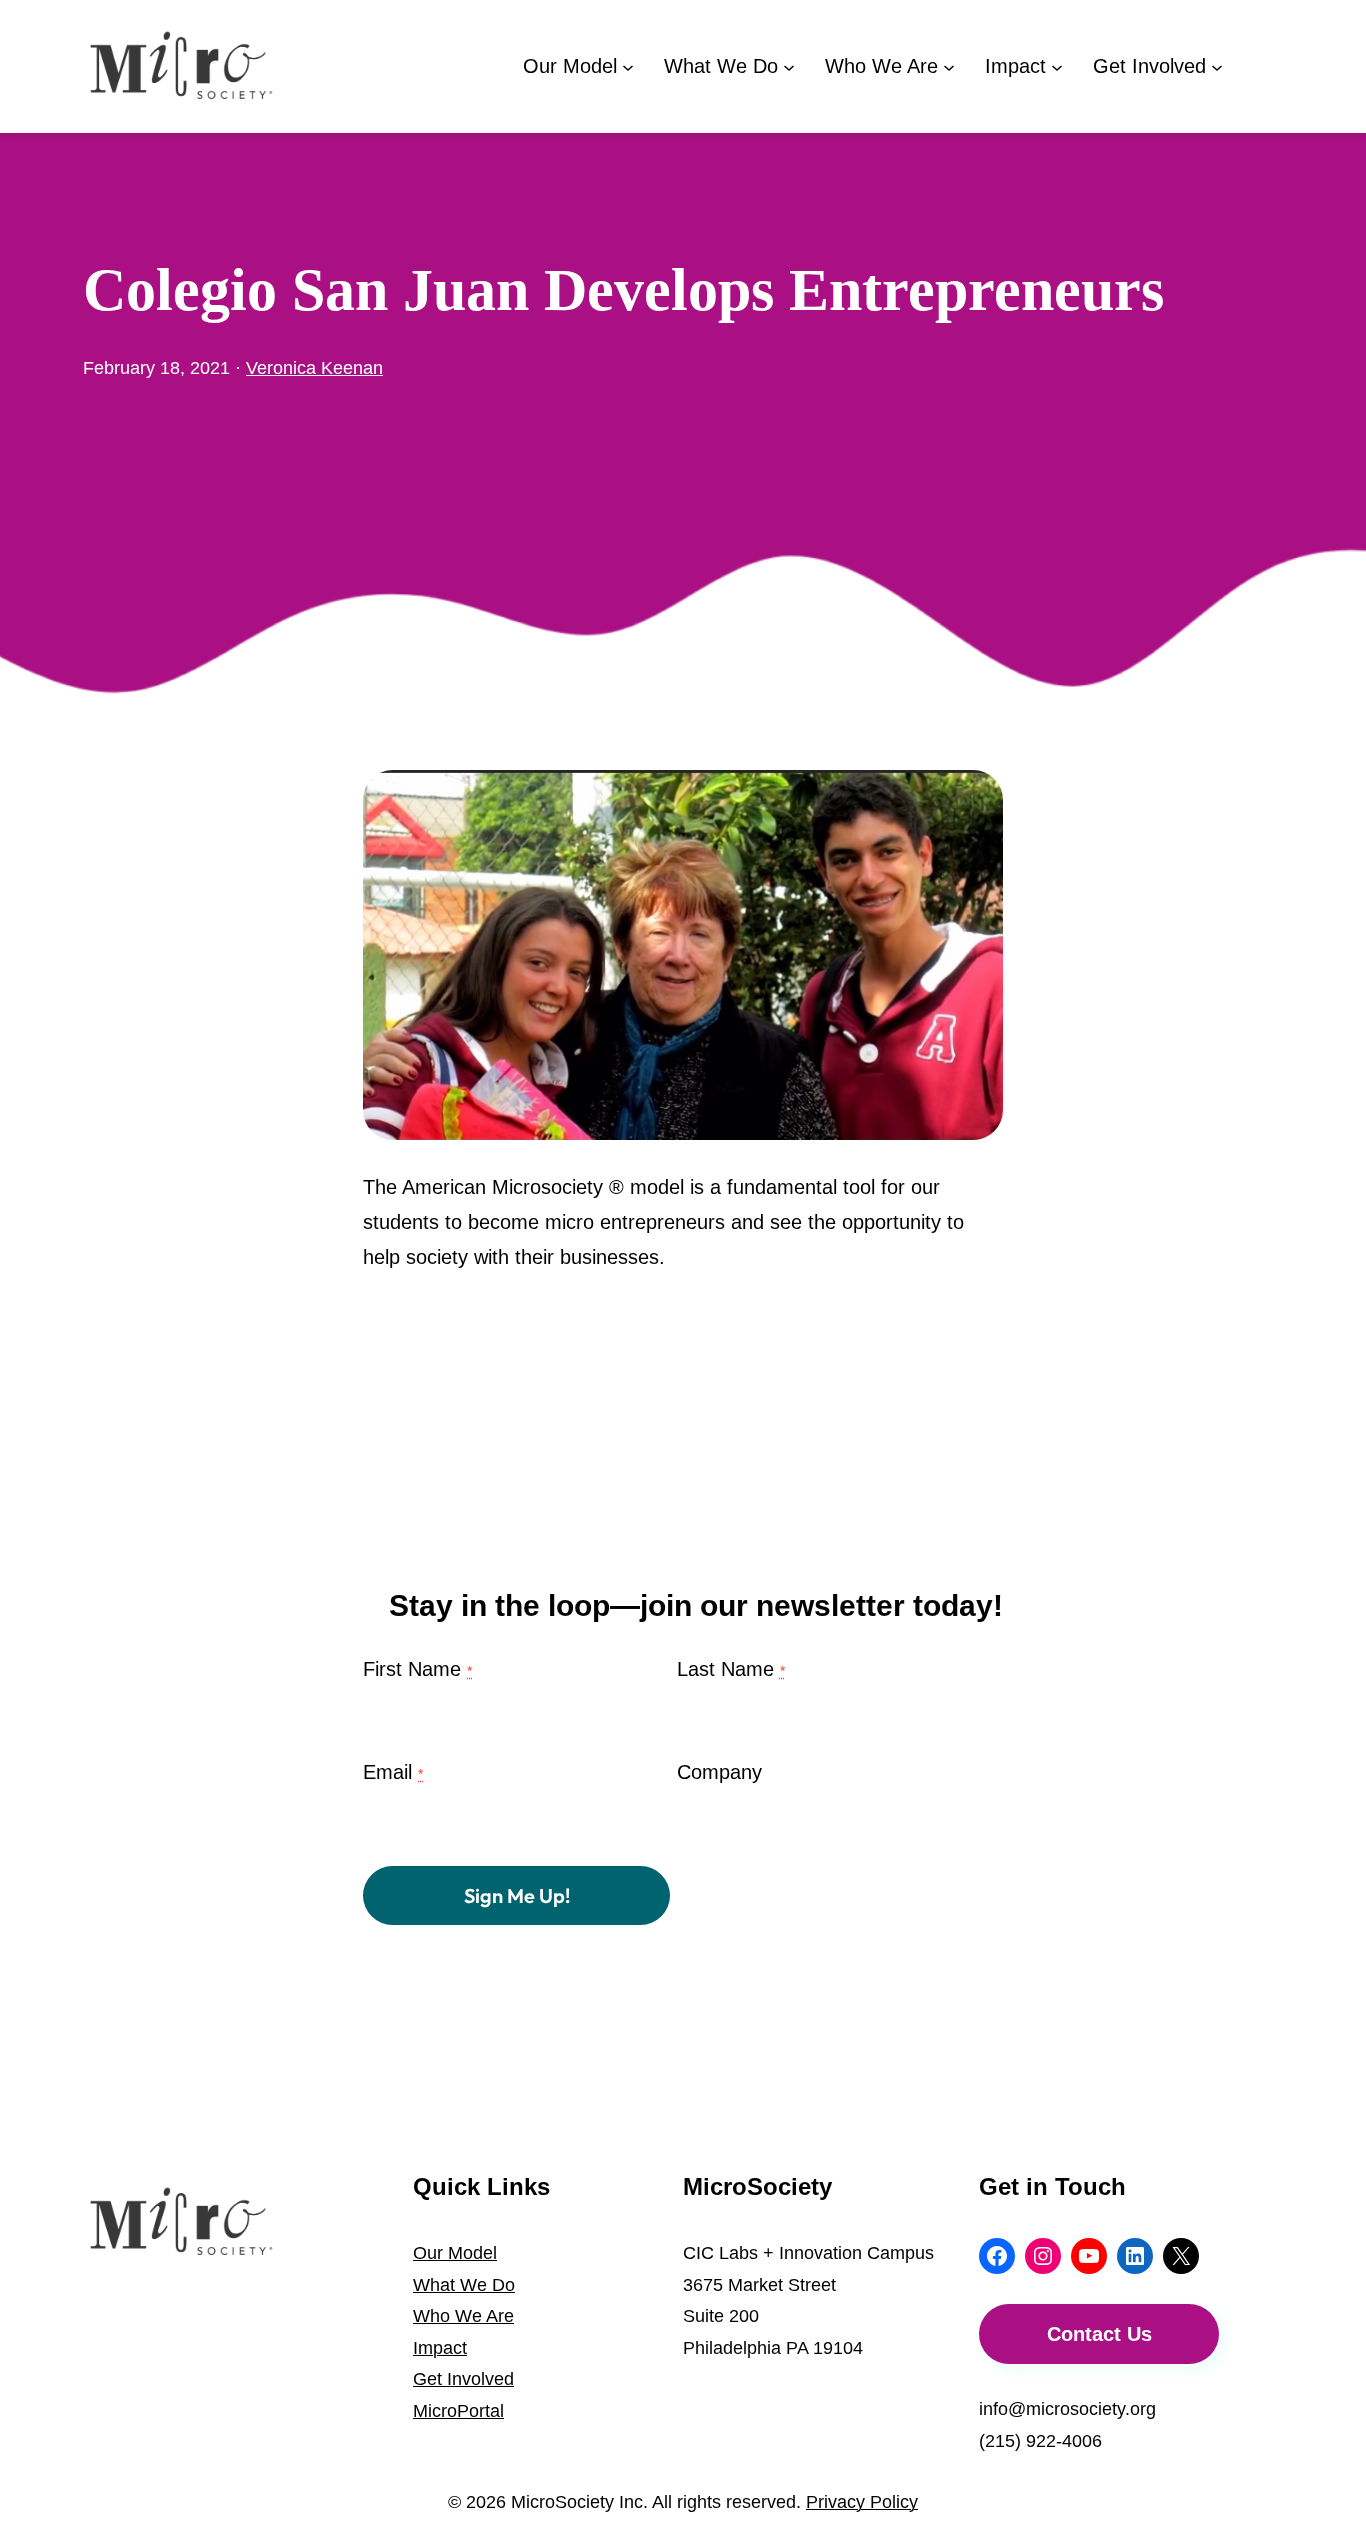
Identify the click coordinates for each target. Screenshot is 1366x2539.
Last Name (731, 1669)
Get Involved (463, 2379)
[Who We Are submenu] (949, 66)
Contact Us (1099, 2334)
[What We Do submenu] (789, 66)
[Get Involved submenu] (1217, 66)
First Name (417, 1669)
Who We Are (463, 2316)
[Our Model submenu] (628, 66)
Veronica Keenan (314, 368)
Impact (440, 2348)
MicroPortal (458, 2411)
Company (719, 1772)
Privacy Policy (862, 2502)
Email (393, 1772)
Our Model (455, 2253)
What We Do (464, 2285)
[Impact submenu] (1057, 66)
